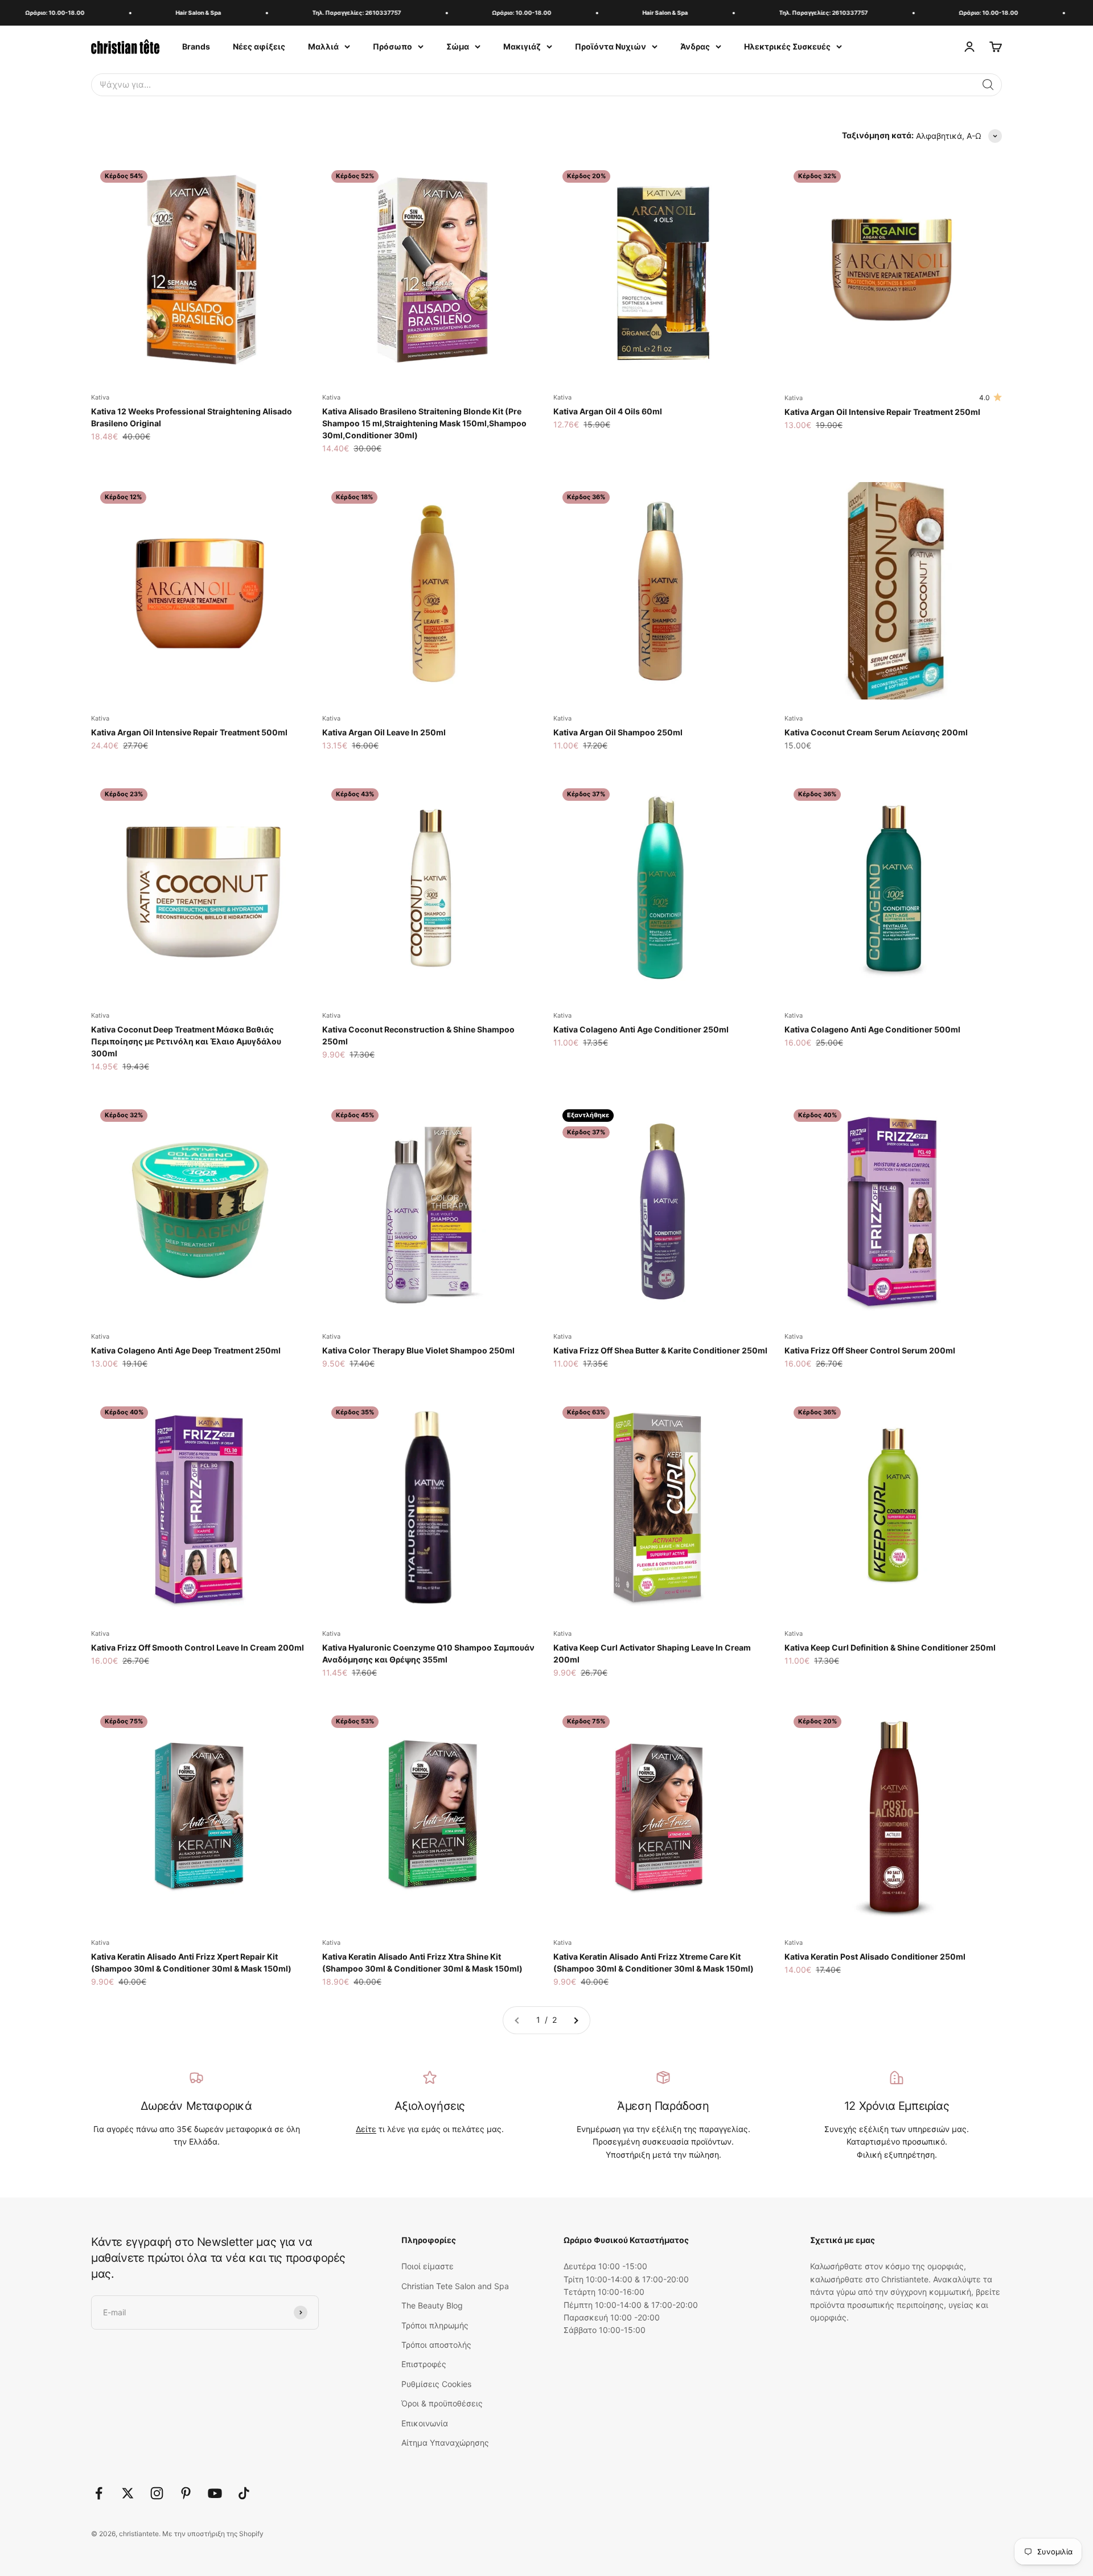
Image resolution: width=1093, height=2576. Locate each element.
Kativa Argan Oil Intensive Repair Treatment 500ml (189, 732)
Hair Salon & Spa (159, 13)
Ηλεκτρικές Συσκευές (787, 46)
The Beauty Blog (432, 2305)
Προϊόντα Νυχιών (611, 46)
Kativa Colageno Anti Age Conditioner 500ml (872, 1029)
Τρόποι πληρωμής (435, 2325)
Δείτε (366, 2129)
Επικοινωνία (425, 2423)
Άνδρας (695, 46)
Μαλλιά (323, 46)
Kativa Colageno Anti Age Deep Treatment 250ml (186, 1350)
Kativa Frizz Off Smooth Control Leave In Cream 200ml (198, 1647)
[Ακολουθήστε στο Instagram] (157, 2493)
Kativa (100, 397)
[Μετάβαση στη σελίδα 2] (576, 2020)
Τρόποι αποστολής (436, 2345)
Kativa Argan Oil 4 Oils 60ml (608, 411)
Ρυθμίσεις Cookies (436, 2384)
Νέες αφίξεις (259, 46)
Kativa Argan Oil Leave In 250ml (384, 732)
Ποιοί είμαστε (428, 2266)
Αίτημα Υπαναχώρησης (445, 2443)
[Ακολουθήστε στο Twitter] (128, 2493)
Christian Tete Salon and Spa (455, 2286)
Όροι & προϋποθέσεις (442, 2403)
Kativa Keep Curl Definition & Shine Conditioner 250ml (890, 1647)
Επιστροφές (424, 2364)
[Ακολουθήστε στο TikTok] (244, 2493)
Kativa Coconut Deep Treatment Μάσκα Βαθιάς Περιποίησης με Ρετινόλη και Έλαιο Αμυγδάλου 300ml (186, 1041)
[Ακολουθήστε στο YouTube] (215, 2493)
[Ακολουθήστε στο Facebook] (99, 2493)
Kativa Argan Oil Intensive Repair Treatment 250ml (882, 412)
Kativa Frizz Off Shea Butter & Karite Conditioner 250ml (660, 1350)
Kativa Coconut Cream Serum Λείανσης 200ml (876, 732)
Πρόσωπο (393, 46)
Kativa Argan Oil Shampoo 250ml (618, 732)
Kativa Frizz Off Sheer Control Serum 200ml (870, 1350)
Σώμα (458, 46)
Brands (196, 46)
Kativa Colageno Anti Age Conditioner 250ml (641, 1029)
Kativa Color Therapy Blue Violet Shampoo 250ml (418, 1350)
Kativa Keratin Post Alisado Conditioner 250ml (875, 1956)
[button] (988, 85)
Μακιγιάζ (522, 46)
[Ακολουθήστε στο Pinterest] (186, 2493)
